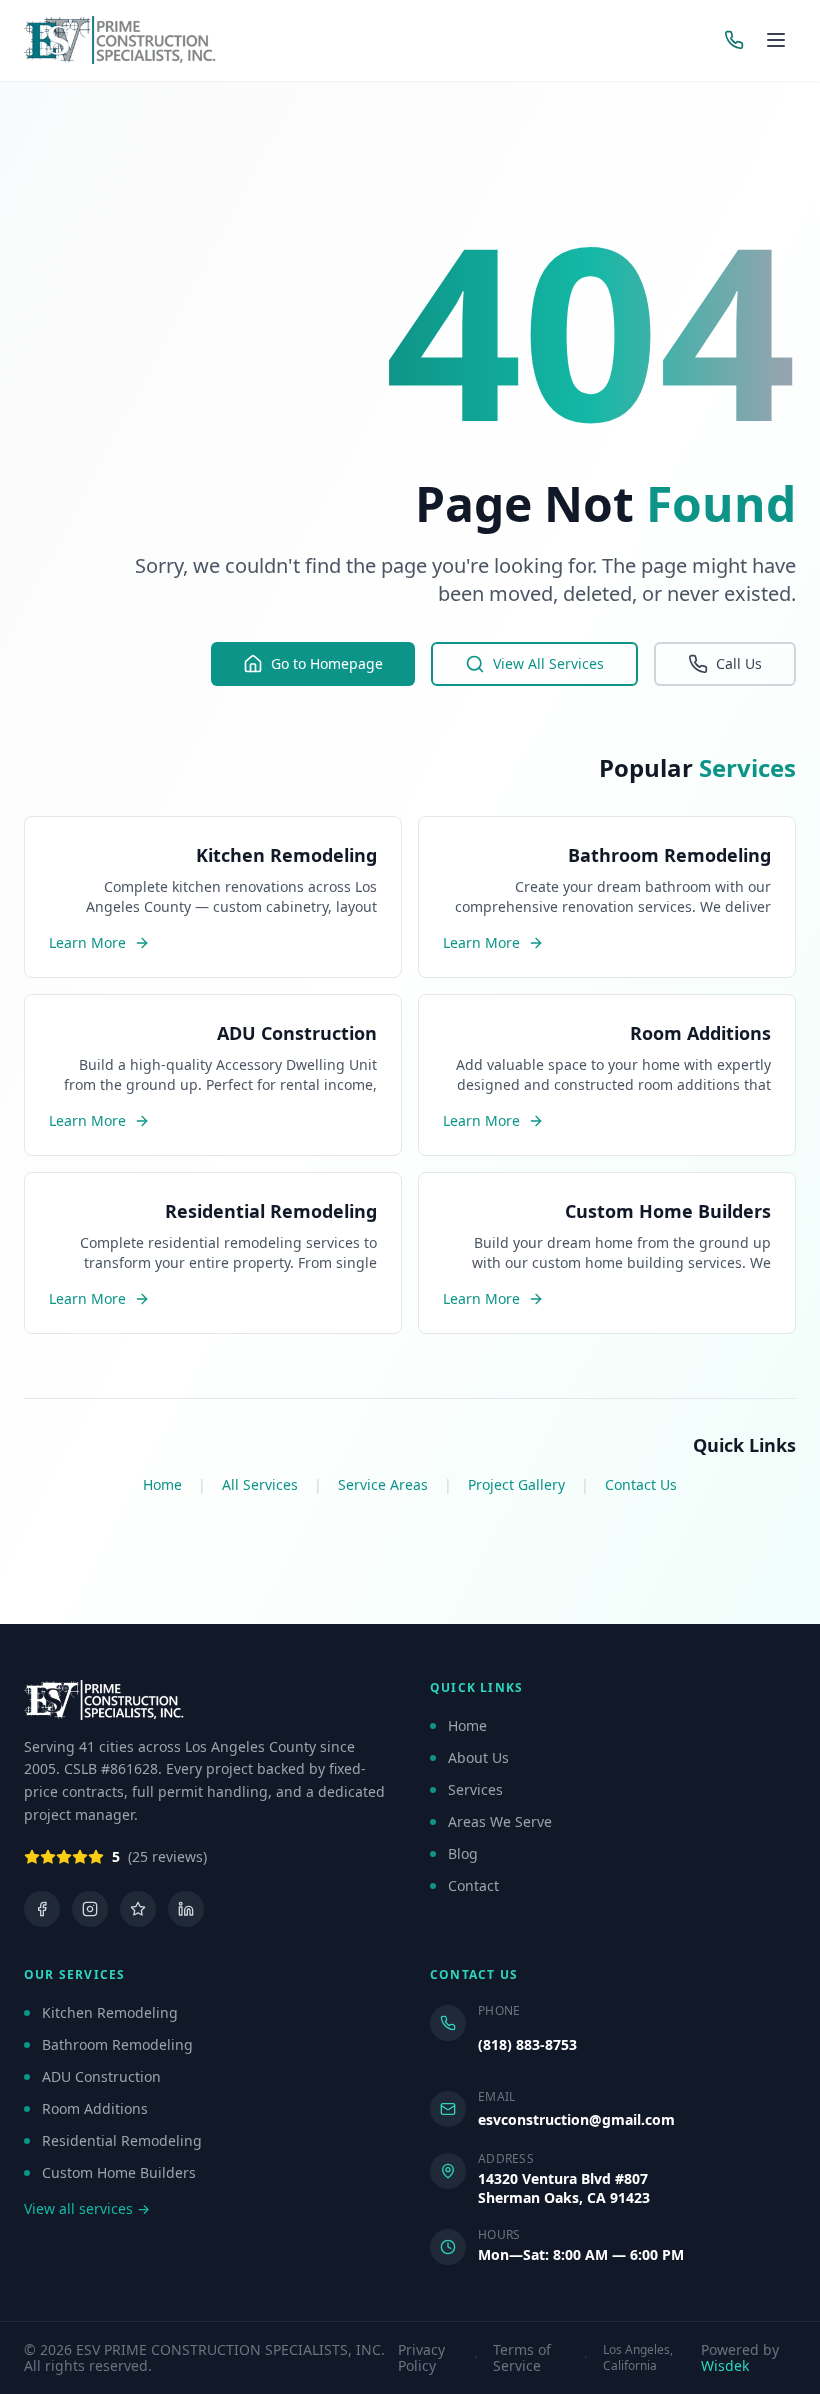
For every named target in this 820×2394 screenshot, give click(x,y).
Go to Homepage (327, 663)
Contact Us (641, 1484)
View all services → (87, 2208)
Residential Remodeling (122, 2140)
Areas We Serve (500, 1821)
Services (475, 1789)
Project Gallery (516, 1484)
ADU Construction (101, 2076)
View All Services (548, 663)
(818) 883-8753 (527, 2044)
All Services (260, 1484)
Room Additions (95, 2108)
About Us (478, 1757)
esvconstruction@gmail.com (576, 2119)
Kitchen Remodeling (110, 2012)
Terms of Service (522, 2358)
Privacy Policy (421, 2358)
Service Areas (383, 1484)
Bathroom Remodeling (117, 2044)
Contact (473, 1885)
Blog (463, 1853)
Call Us (739, 663)
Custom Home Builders (119, 2172)
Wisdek (725, 2365)
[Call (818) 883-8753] (734, 40)
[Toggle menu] (776, 40)
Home (162, 1484)
